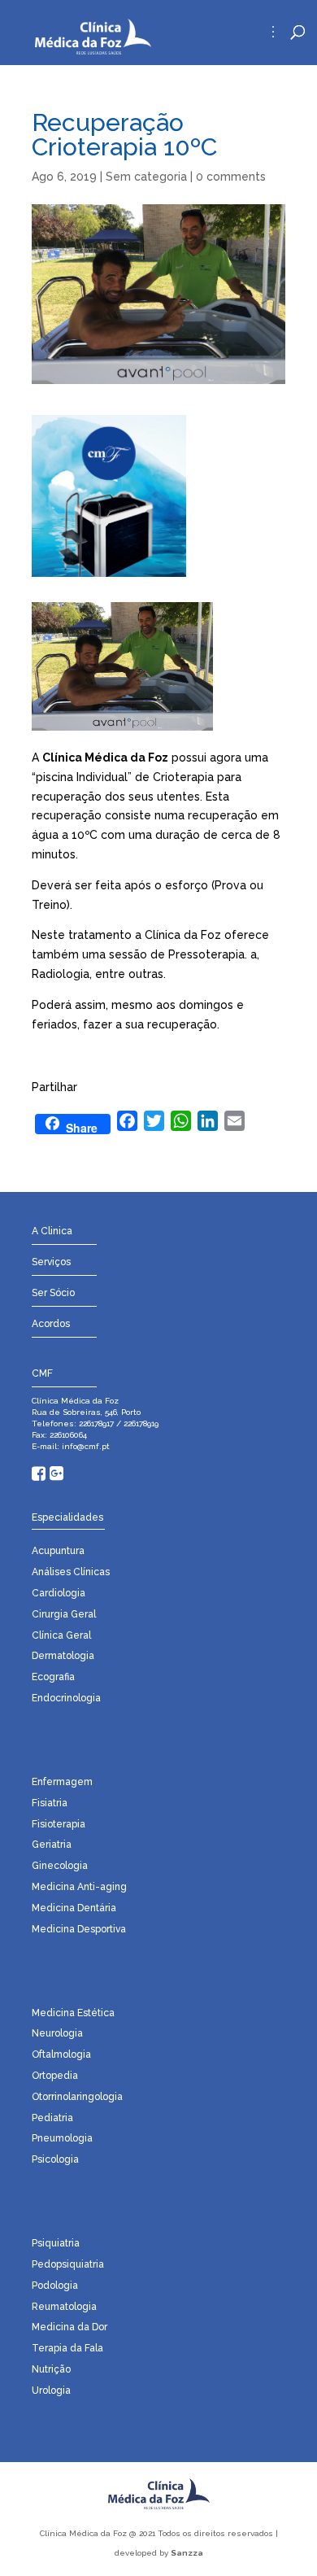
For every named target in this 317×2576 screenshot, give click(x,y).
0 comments (231, 177)
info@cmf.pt (85, 1446)
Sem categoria (146, 177)
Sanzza (187, 2553)
